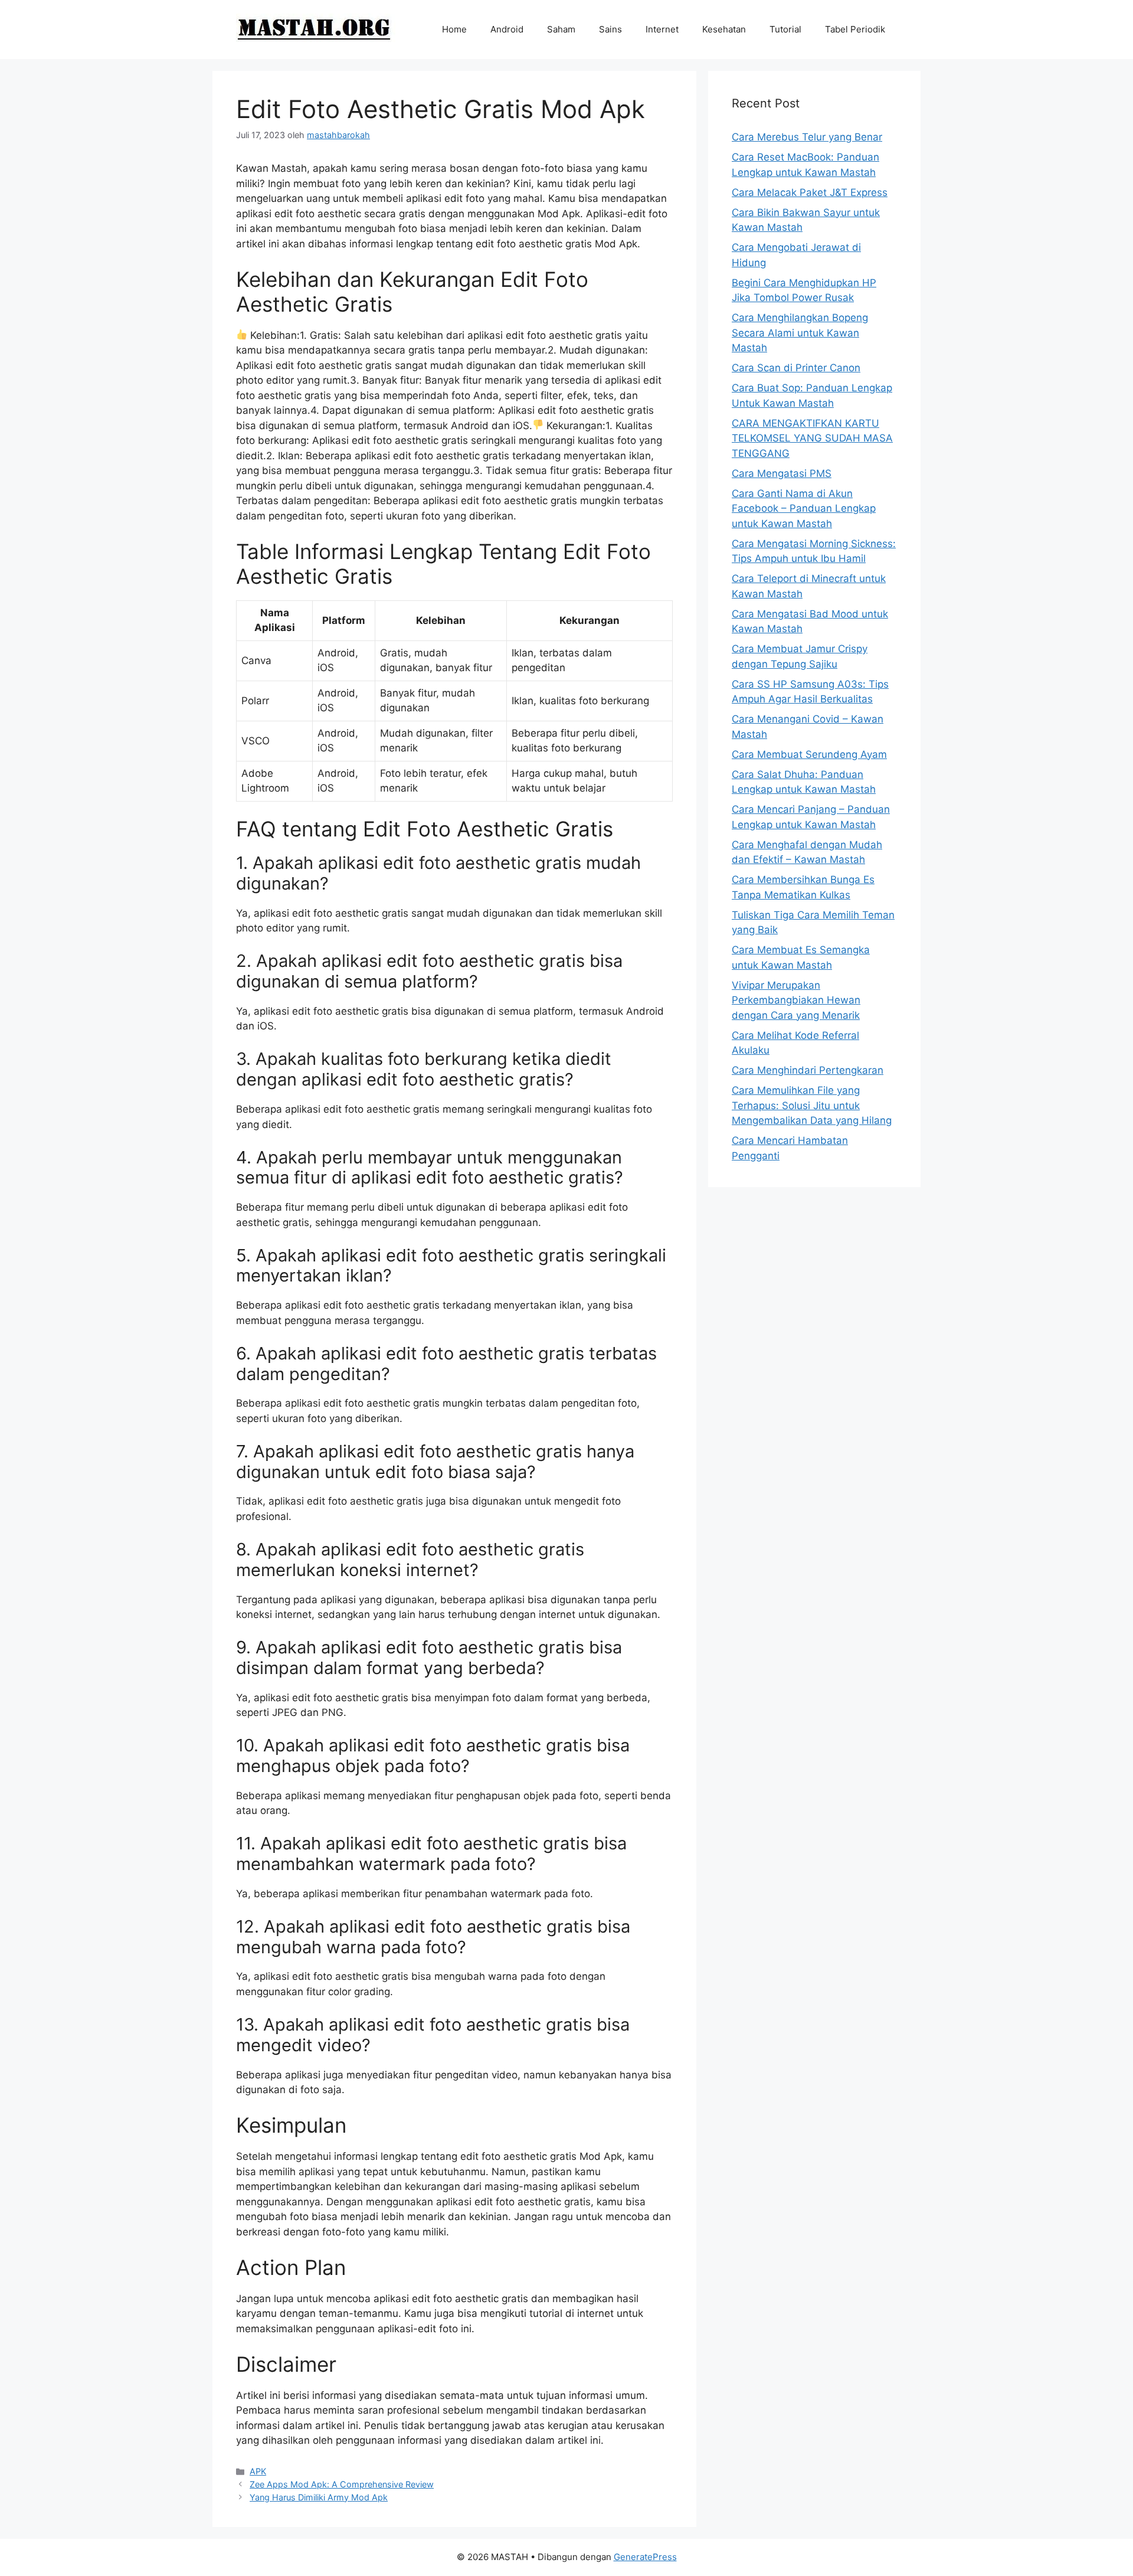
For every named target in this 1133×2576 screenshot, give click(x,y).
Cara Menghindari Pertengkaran (808, 1070)
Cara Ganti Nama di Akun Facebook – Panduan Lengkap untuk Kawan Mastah (804, 509)
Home (454, 29)
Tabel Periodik (855, 29)
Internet (662, 29)
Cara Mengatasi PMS (782, 473)
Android (507, 29)
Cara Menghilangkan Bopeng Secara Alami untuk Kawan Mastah (800, 333)
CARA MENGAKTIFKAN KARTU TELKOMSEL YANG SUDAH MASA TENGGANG (812, 438)
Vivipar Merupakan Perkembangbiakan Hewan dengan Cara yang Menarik (796, 1000)
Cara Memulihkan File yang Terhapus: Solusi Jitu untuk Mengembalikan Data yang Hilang (812, 1105)
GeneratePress (645, 2557)
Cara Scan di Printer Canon (796, 368)
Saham (561, 29)
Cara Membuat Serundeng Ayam (809, 754)
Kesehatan (724, 29)
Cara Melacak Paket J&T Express (810, 192)
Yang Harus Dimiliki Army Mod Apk (319, 2497)
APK (258, 2471)
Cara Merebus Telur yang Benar (807, 137)
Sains (610, 29)
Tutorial (785, 29)
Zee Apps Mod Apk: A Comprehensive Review (342, 2484)
